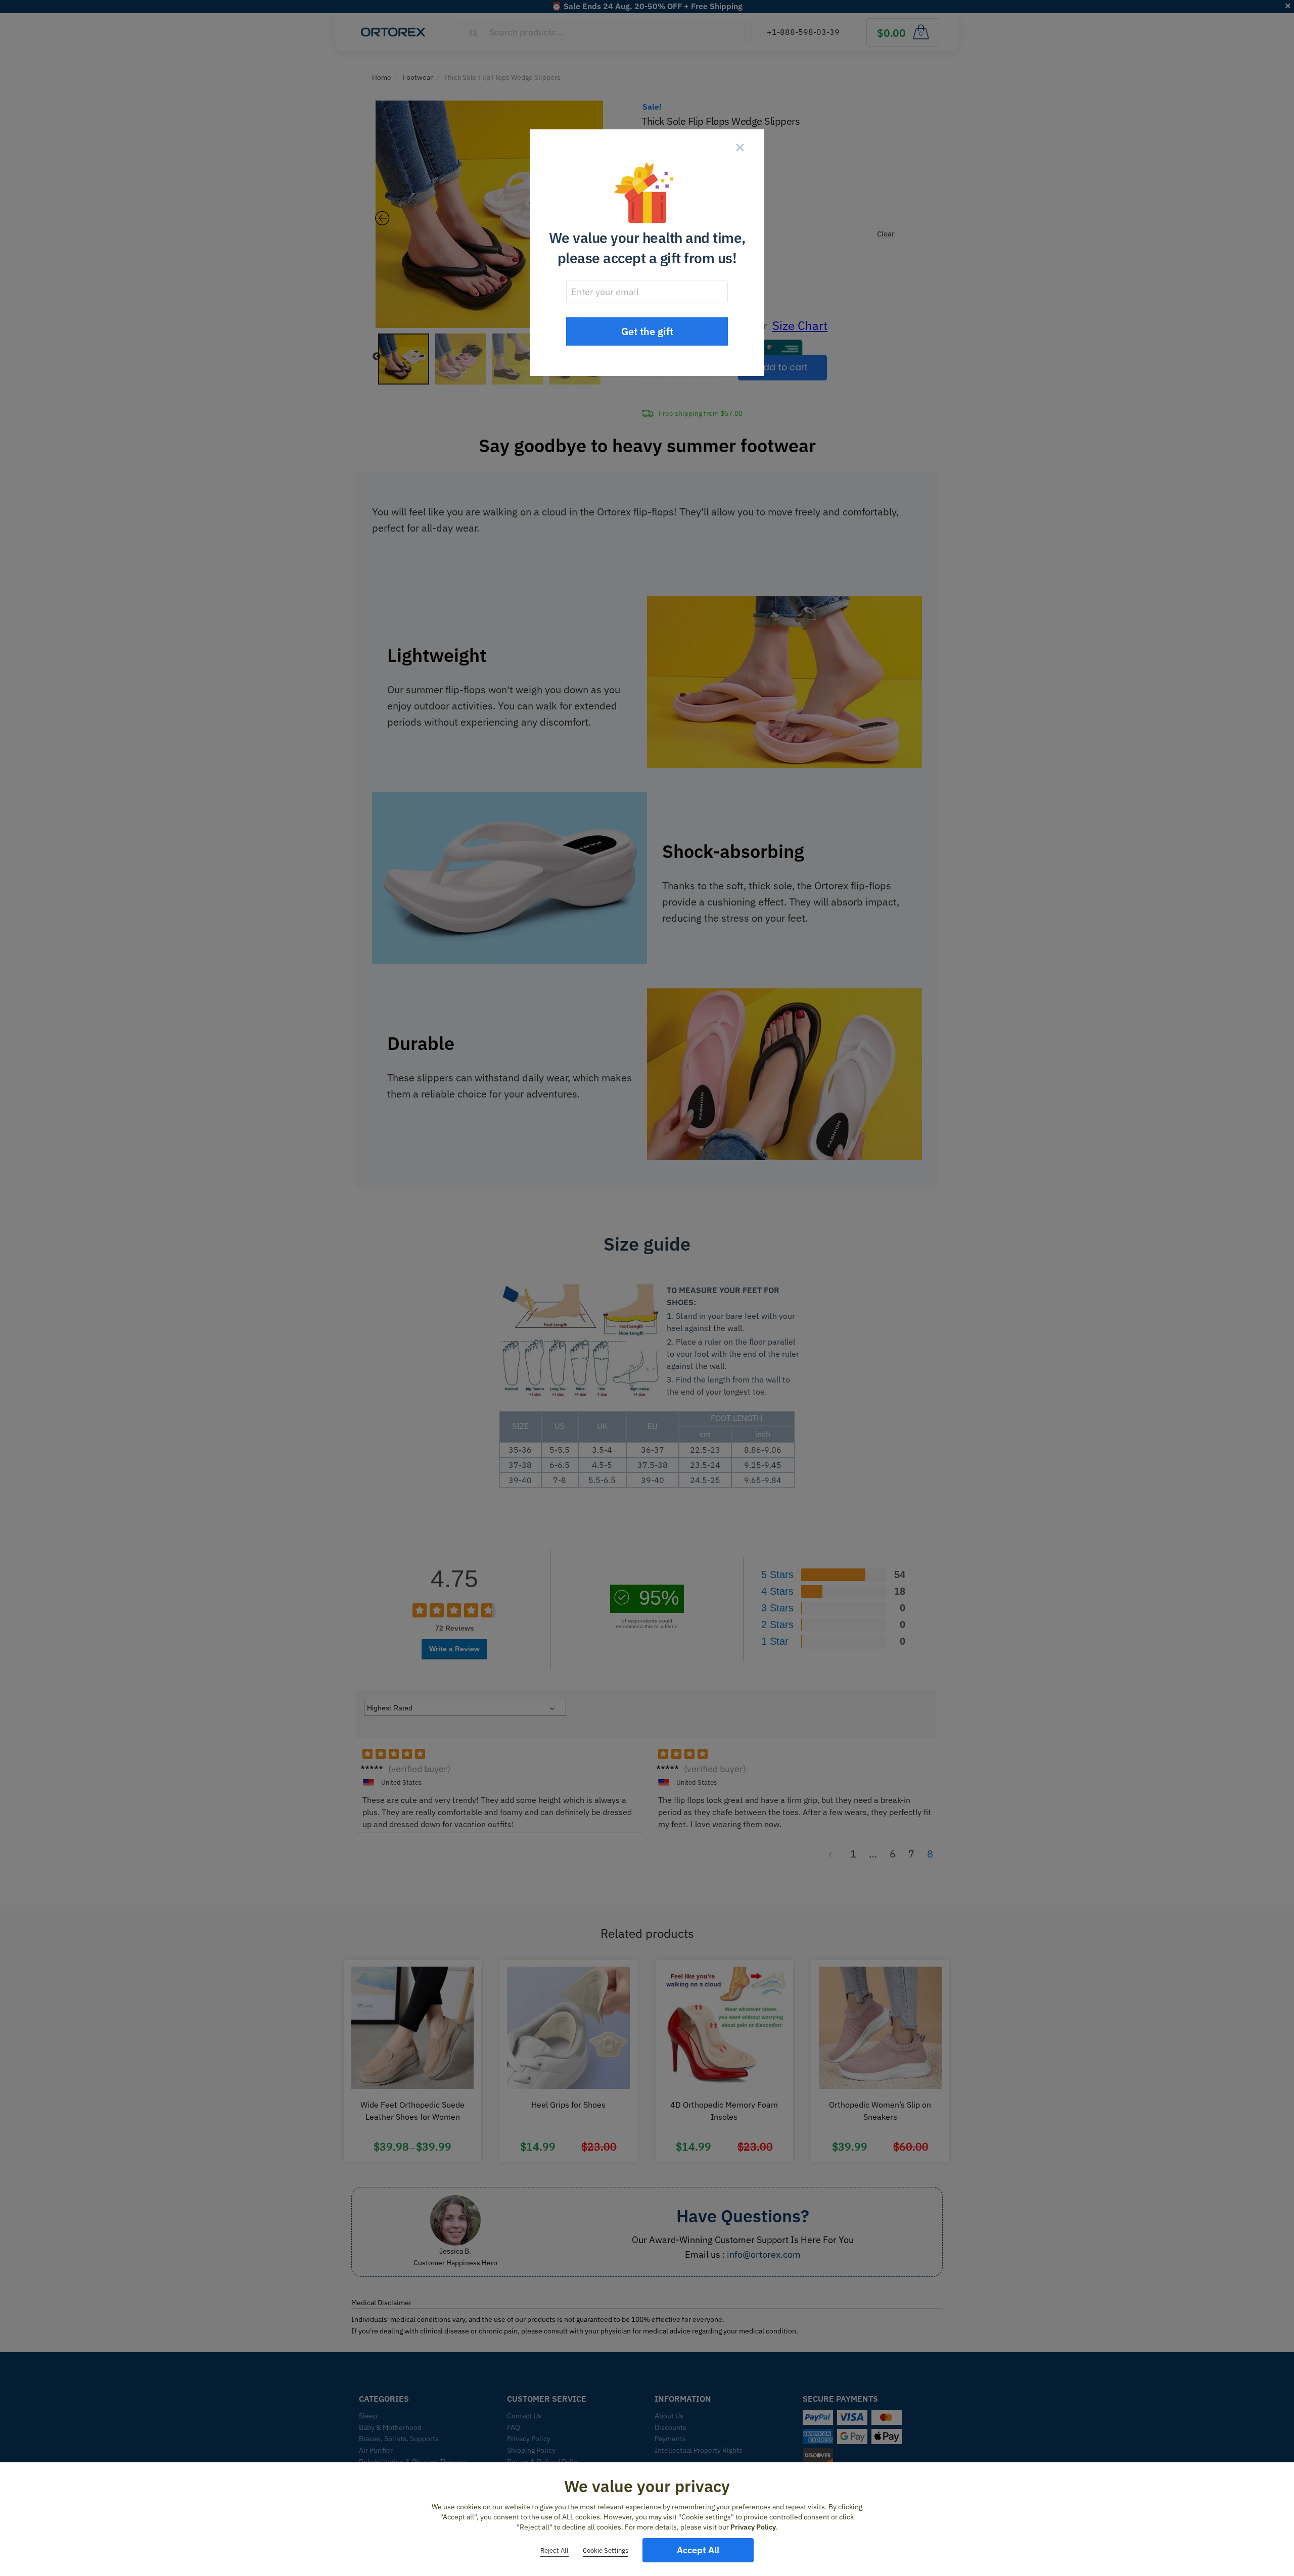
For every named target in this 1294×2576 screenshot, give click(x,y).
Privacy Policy (753, 2527)
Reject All (554, 2550)
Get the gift (647, 331)
